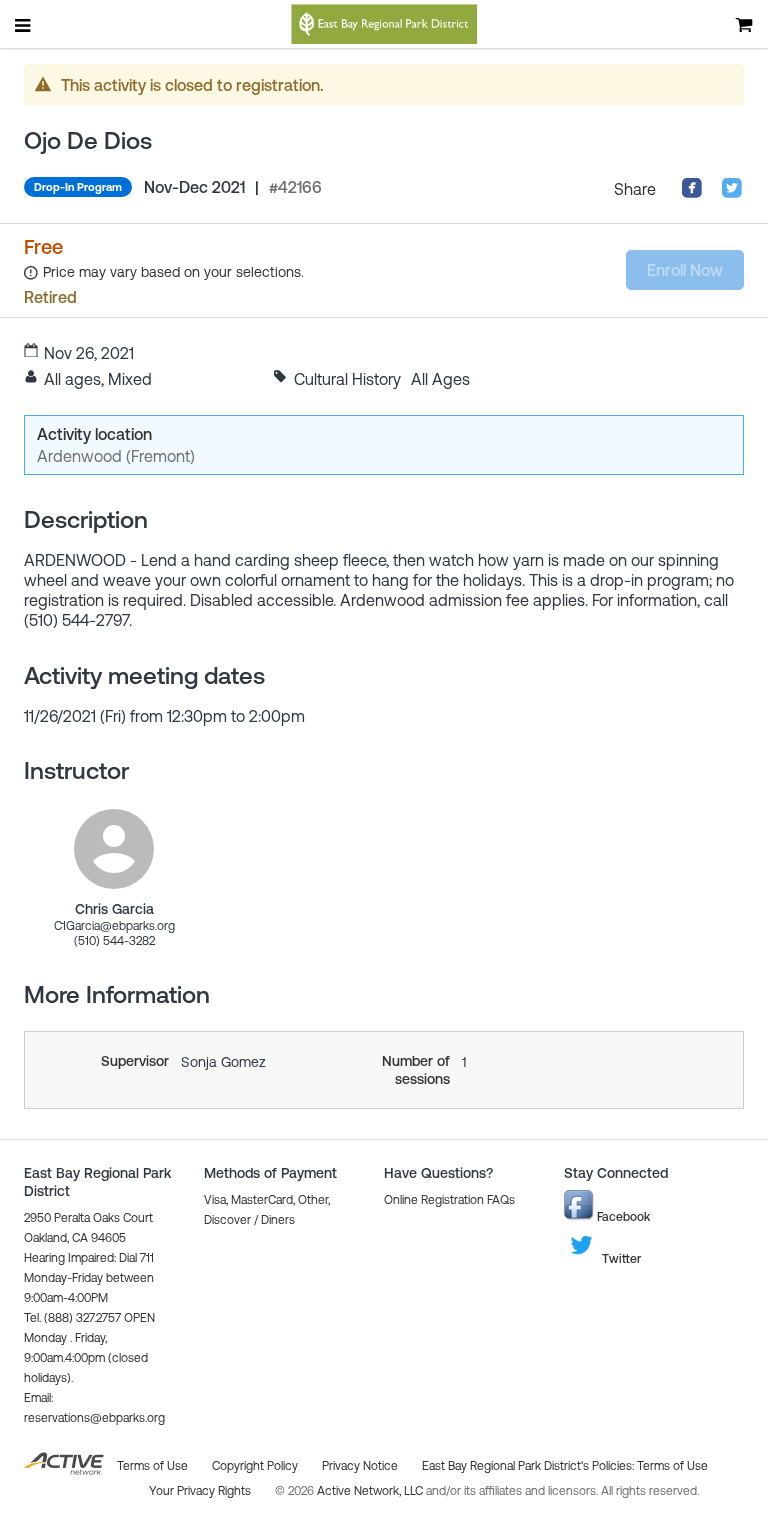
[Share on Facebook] (692, 193)
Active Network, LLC (371, 1491)
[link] (114, 849)
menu (24, 25)
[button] (449, 1200)
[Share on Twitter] (732, 193)
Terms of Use (672, 1466)
